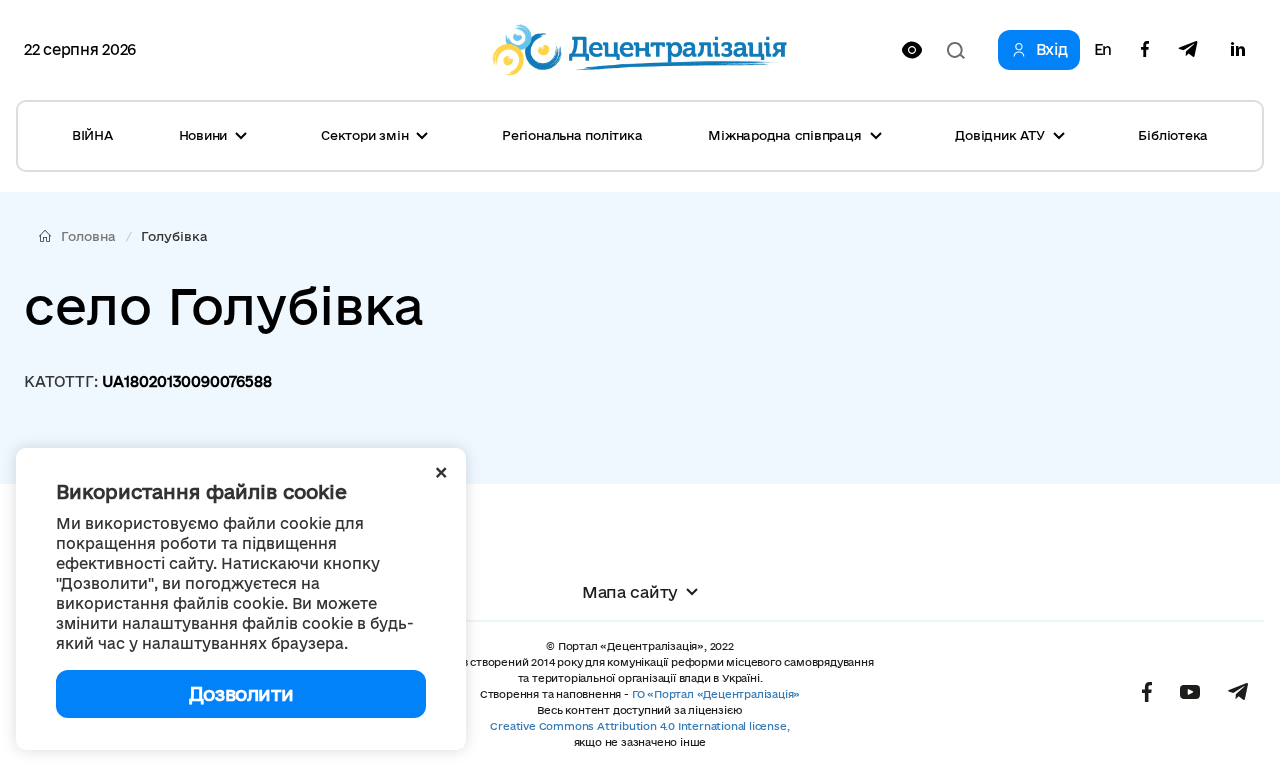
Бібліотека (1173, 135)
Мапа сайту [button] (630, 592)
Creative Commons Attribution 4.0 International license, (639, 726)
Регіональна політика (572, 135)
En (1103, 50)
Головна (88, 236)
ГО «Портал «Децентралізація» (716, 694)
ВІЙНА (92, 135)
